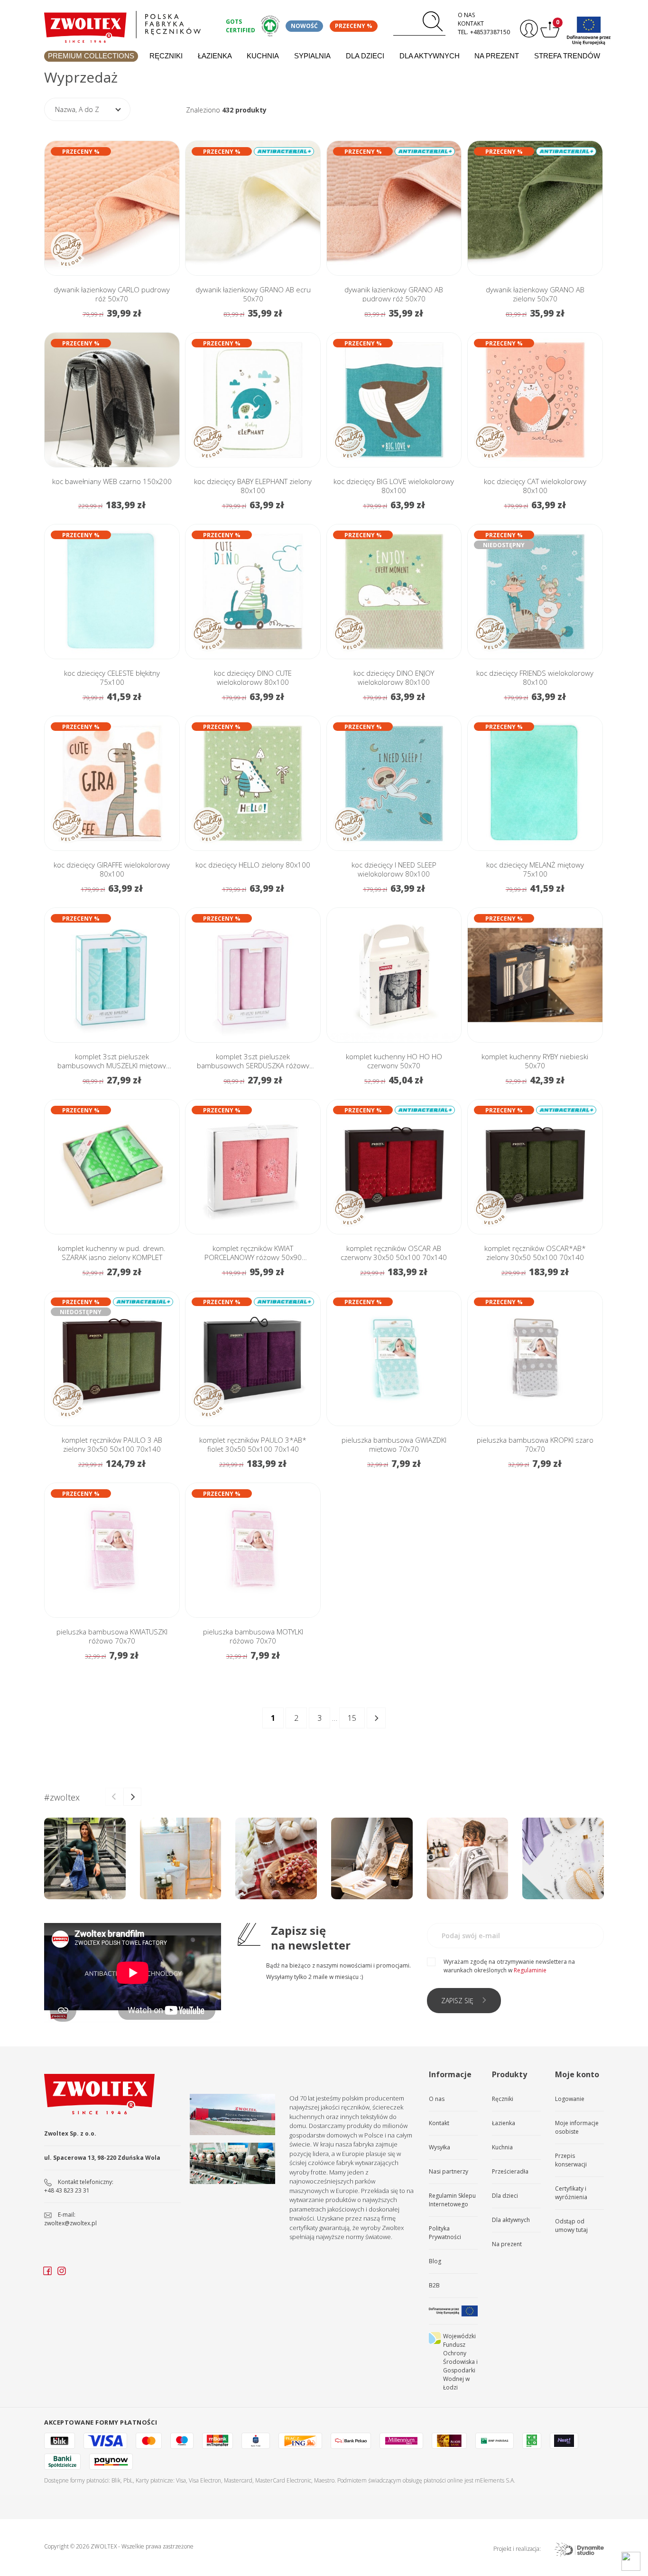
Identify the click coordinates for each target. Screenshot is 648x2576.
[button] (132, 1797)
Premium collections (91, 56)
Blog (435, 2261)
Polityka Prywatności (445, 2233)
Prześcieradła (510, 2171)
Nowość (304, 26)
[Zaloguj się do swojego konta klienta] (528, 29)
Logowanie (570, 2099)
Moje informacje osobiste (577, 2127)
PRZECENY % (354, 26)
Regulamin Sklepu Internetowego (452, 2200)
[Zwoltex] (130, 24)
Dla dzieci (365, 56)
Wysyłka (440, 2147)
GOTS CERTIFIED (241, 26)
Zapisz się (457, 2001)
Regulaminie (530, 1970)
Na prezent (497, 56)
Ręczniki (166, 56)
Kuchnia (263, 56)
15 (352, 1718)
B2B (434, 2285)
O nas (466, 15)
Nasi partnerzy (449, 2171)
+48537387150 (490, 32)
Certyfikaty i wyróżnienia (571, 2193)
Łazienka (215, 56)
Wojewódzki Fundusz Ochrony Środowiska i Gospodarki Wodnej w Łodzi (460, 2362)
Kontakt (471, 23)
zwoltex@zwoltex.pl (70, 2223)
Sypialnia (312, 56)
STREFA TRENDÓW (567, 56)
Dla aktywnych (430, 56)
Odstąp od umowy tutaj (571, 2226)
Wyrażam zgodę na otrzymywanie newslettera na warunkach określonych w (509, 1966)
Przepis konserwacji (571, 2160)
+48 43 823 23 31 (67, 2190)
